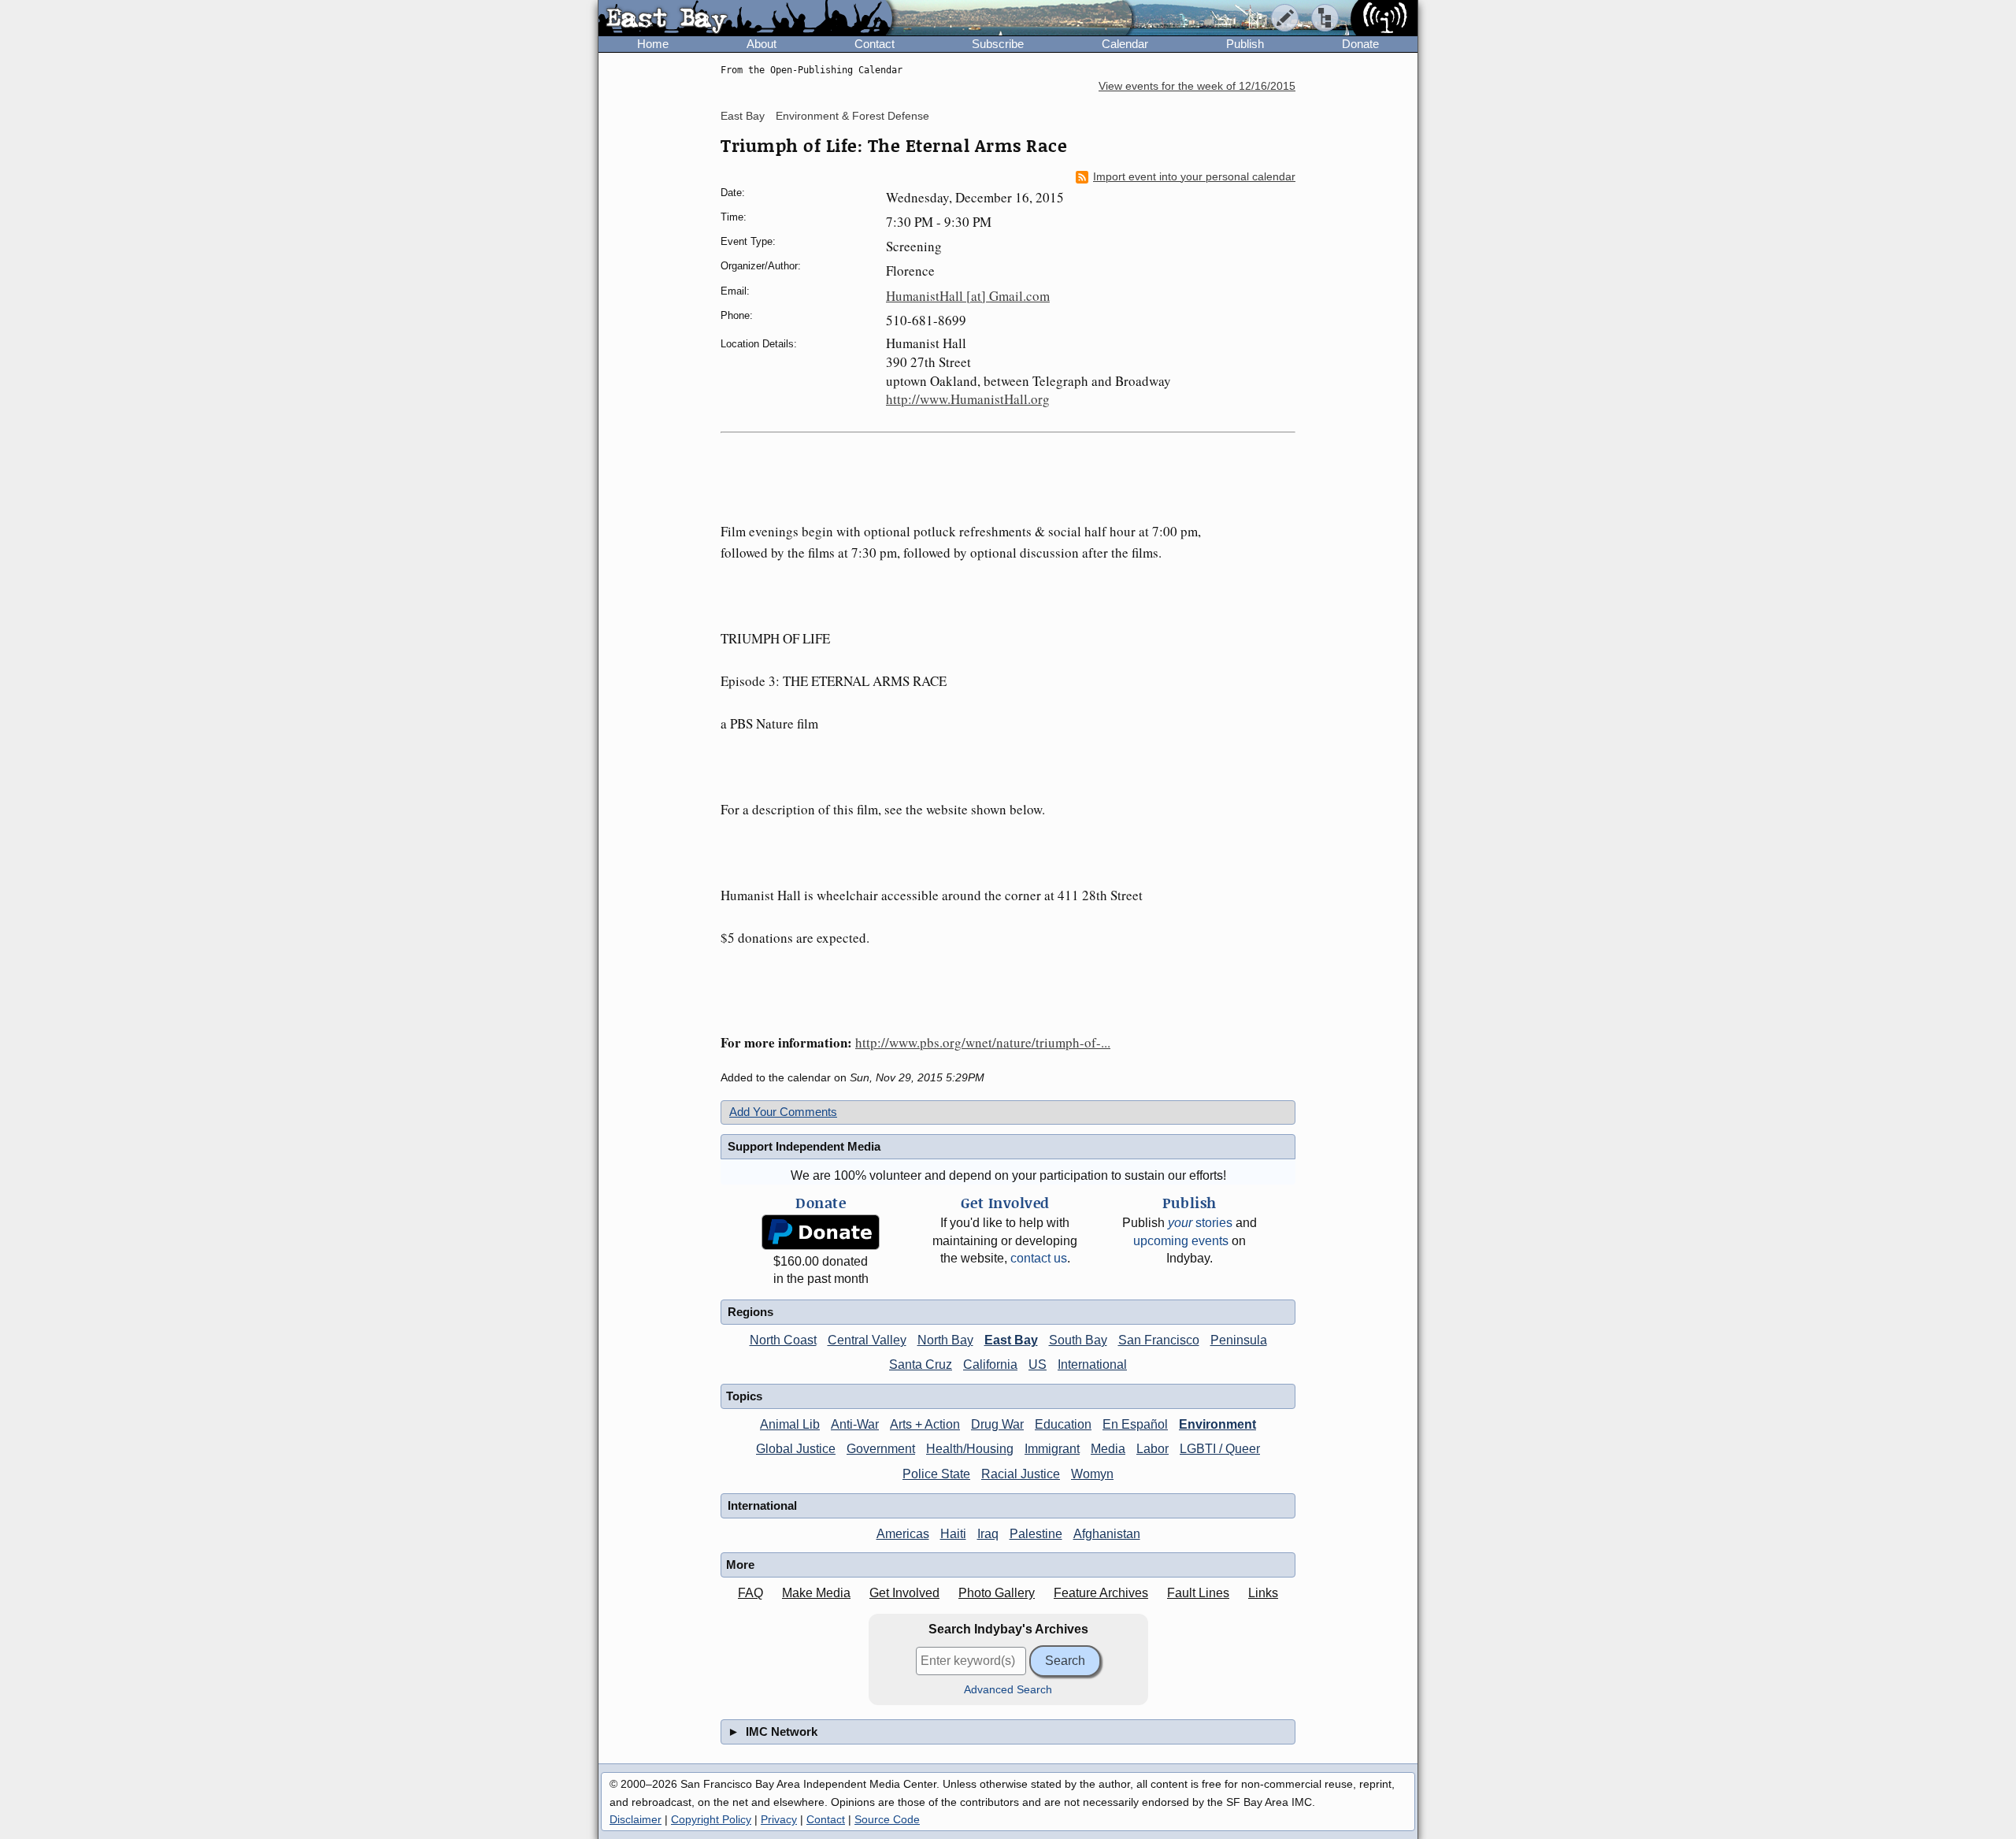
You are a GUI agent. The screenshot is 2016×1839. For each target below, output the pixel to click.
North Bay (945, 1340)
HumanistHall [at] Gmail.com (968, 296)
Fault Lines (1198, 1593)
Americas (903, 1534)
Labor (1153, 1449)
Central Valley (867, 1340)
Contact (875, 44)
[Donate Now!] (821, 1232)
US (1038, 1364)
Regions (750, 1312)
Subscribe (998, 44)
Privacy (779, 1819)
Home (653, 44)
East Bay (743, 116)
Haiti (953, 1534)
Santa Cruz (921, 1364)
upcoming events (1181, 1241)
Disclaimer (636, 1819)
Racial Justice (1021, 1474)
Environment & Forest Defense (852, 116)
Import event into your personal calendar (1194, 177)
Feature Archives (1101, 1593)
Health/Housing (970, 1449)
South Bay (1078, 1340)
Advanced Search (1008, 1690)
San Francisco (1159, 1340)
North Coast (783, 1340)
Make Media (816, 1593)
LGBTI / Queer (1220, 1449)
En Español (1135, 1424)
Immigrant (1052, 1449)
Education (1063, 1424)
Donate (1360, 44)
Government (881, 1449)
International (1092, 1364)
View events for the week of (1197, 86)
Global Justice (796, 1449)
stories (1200, 1223)
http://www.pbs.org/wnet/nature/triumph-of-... (983, 1042)
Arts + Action (925, 1424)
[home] (745, 19)
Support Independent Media (804, 1146)
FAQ (750, 1593)
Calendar (1125, 44)
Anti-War (855, 1424)
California (990, 1364)
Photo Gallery (997, 1593)
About (762, 44)
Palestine (1036, 1534)
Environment (1217, 1424)
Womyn (1092, 1474)
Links (1263, 1593)
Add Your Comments (783, 1112)
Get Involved (904, 1593)
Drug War (997, 1424)
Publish (1245, 44)
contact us (1039, 1258)
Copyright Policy (711, 1819)
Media (1108, 1449)
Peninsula (1239, 1340)
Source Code (887, 1819)
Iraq (988, 1534)
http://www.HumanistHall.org (968, 399)
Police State (936, 1474)
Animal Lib (790, 1424)
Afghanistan (1107, 1534)
